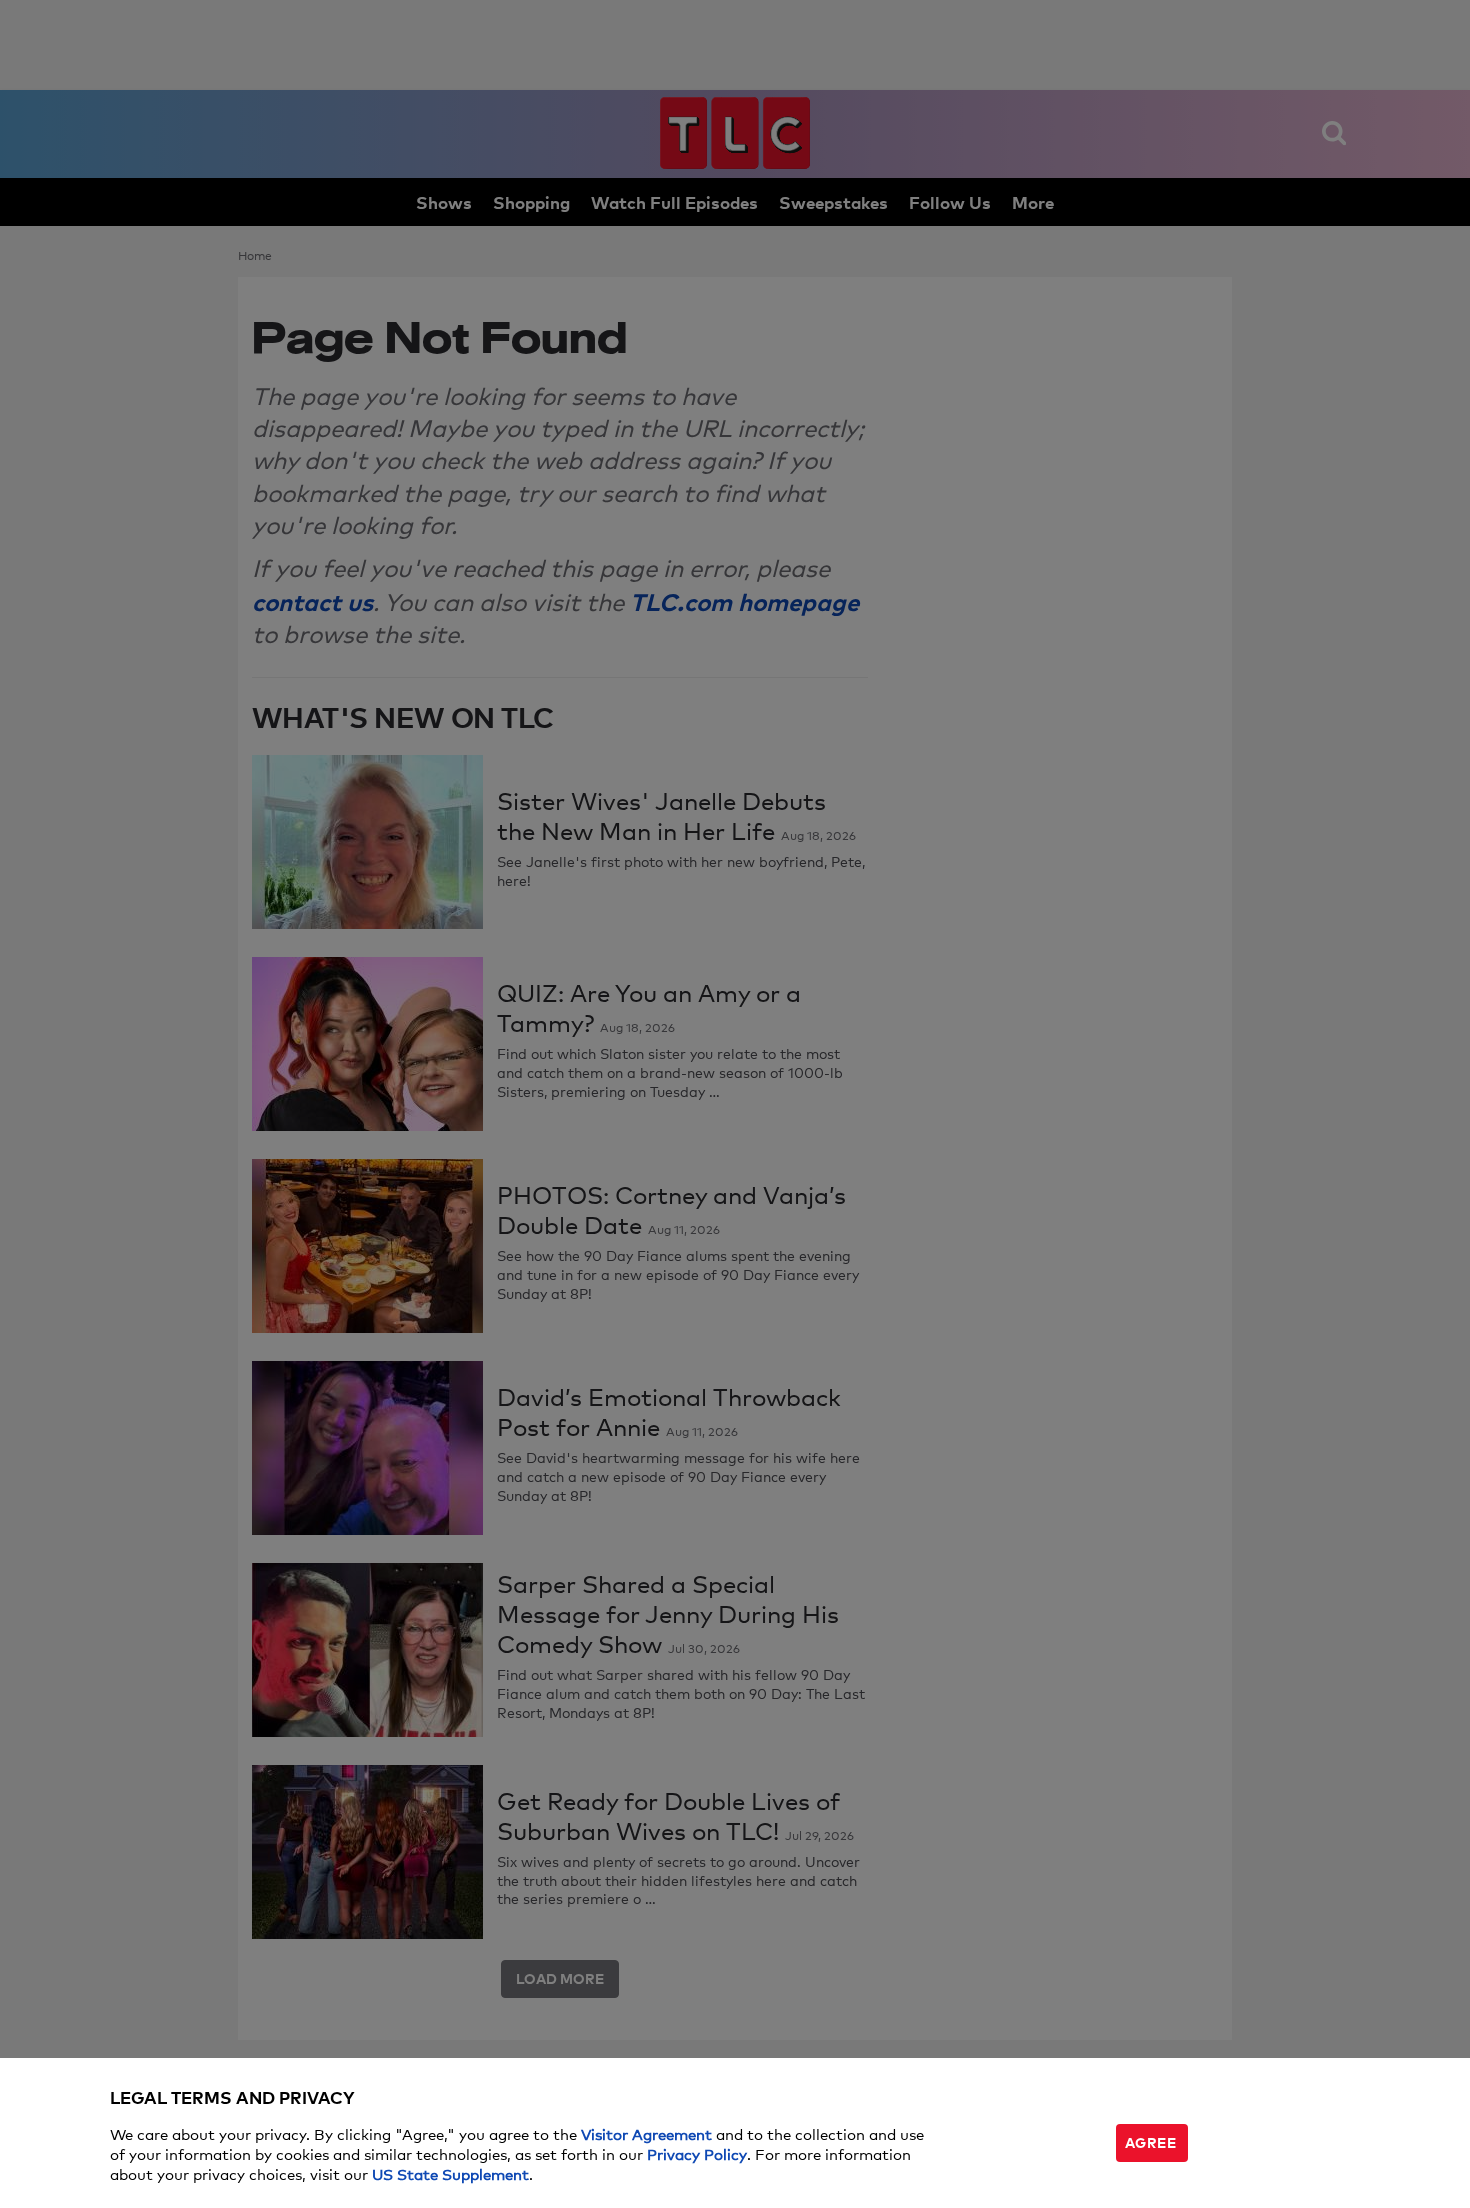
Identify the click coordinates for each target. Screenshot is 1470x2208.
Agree (1151, 2141)
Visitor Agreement (646, 2133)
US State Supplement (450, 2173)
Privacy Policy (697, 2153)
